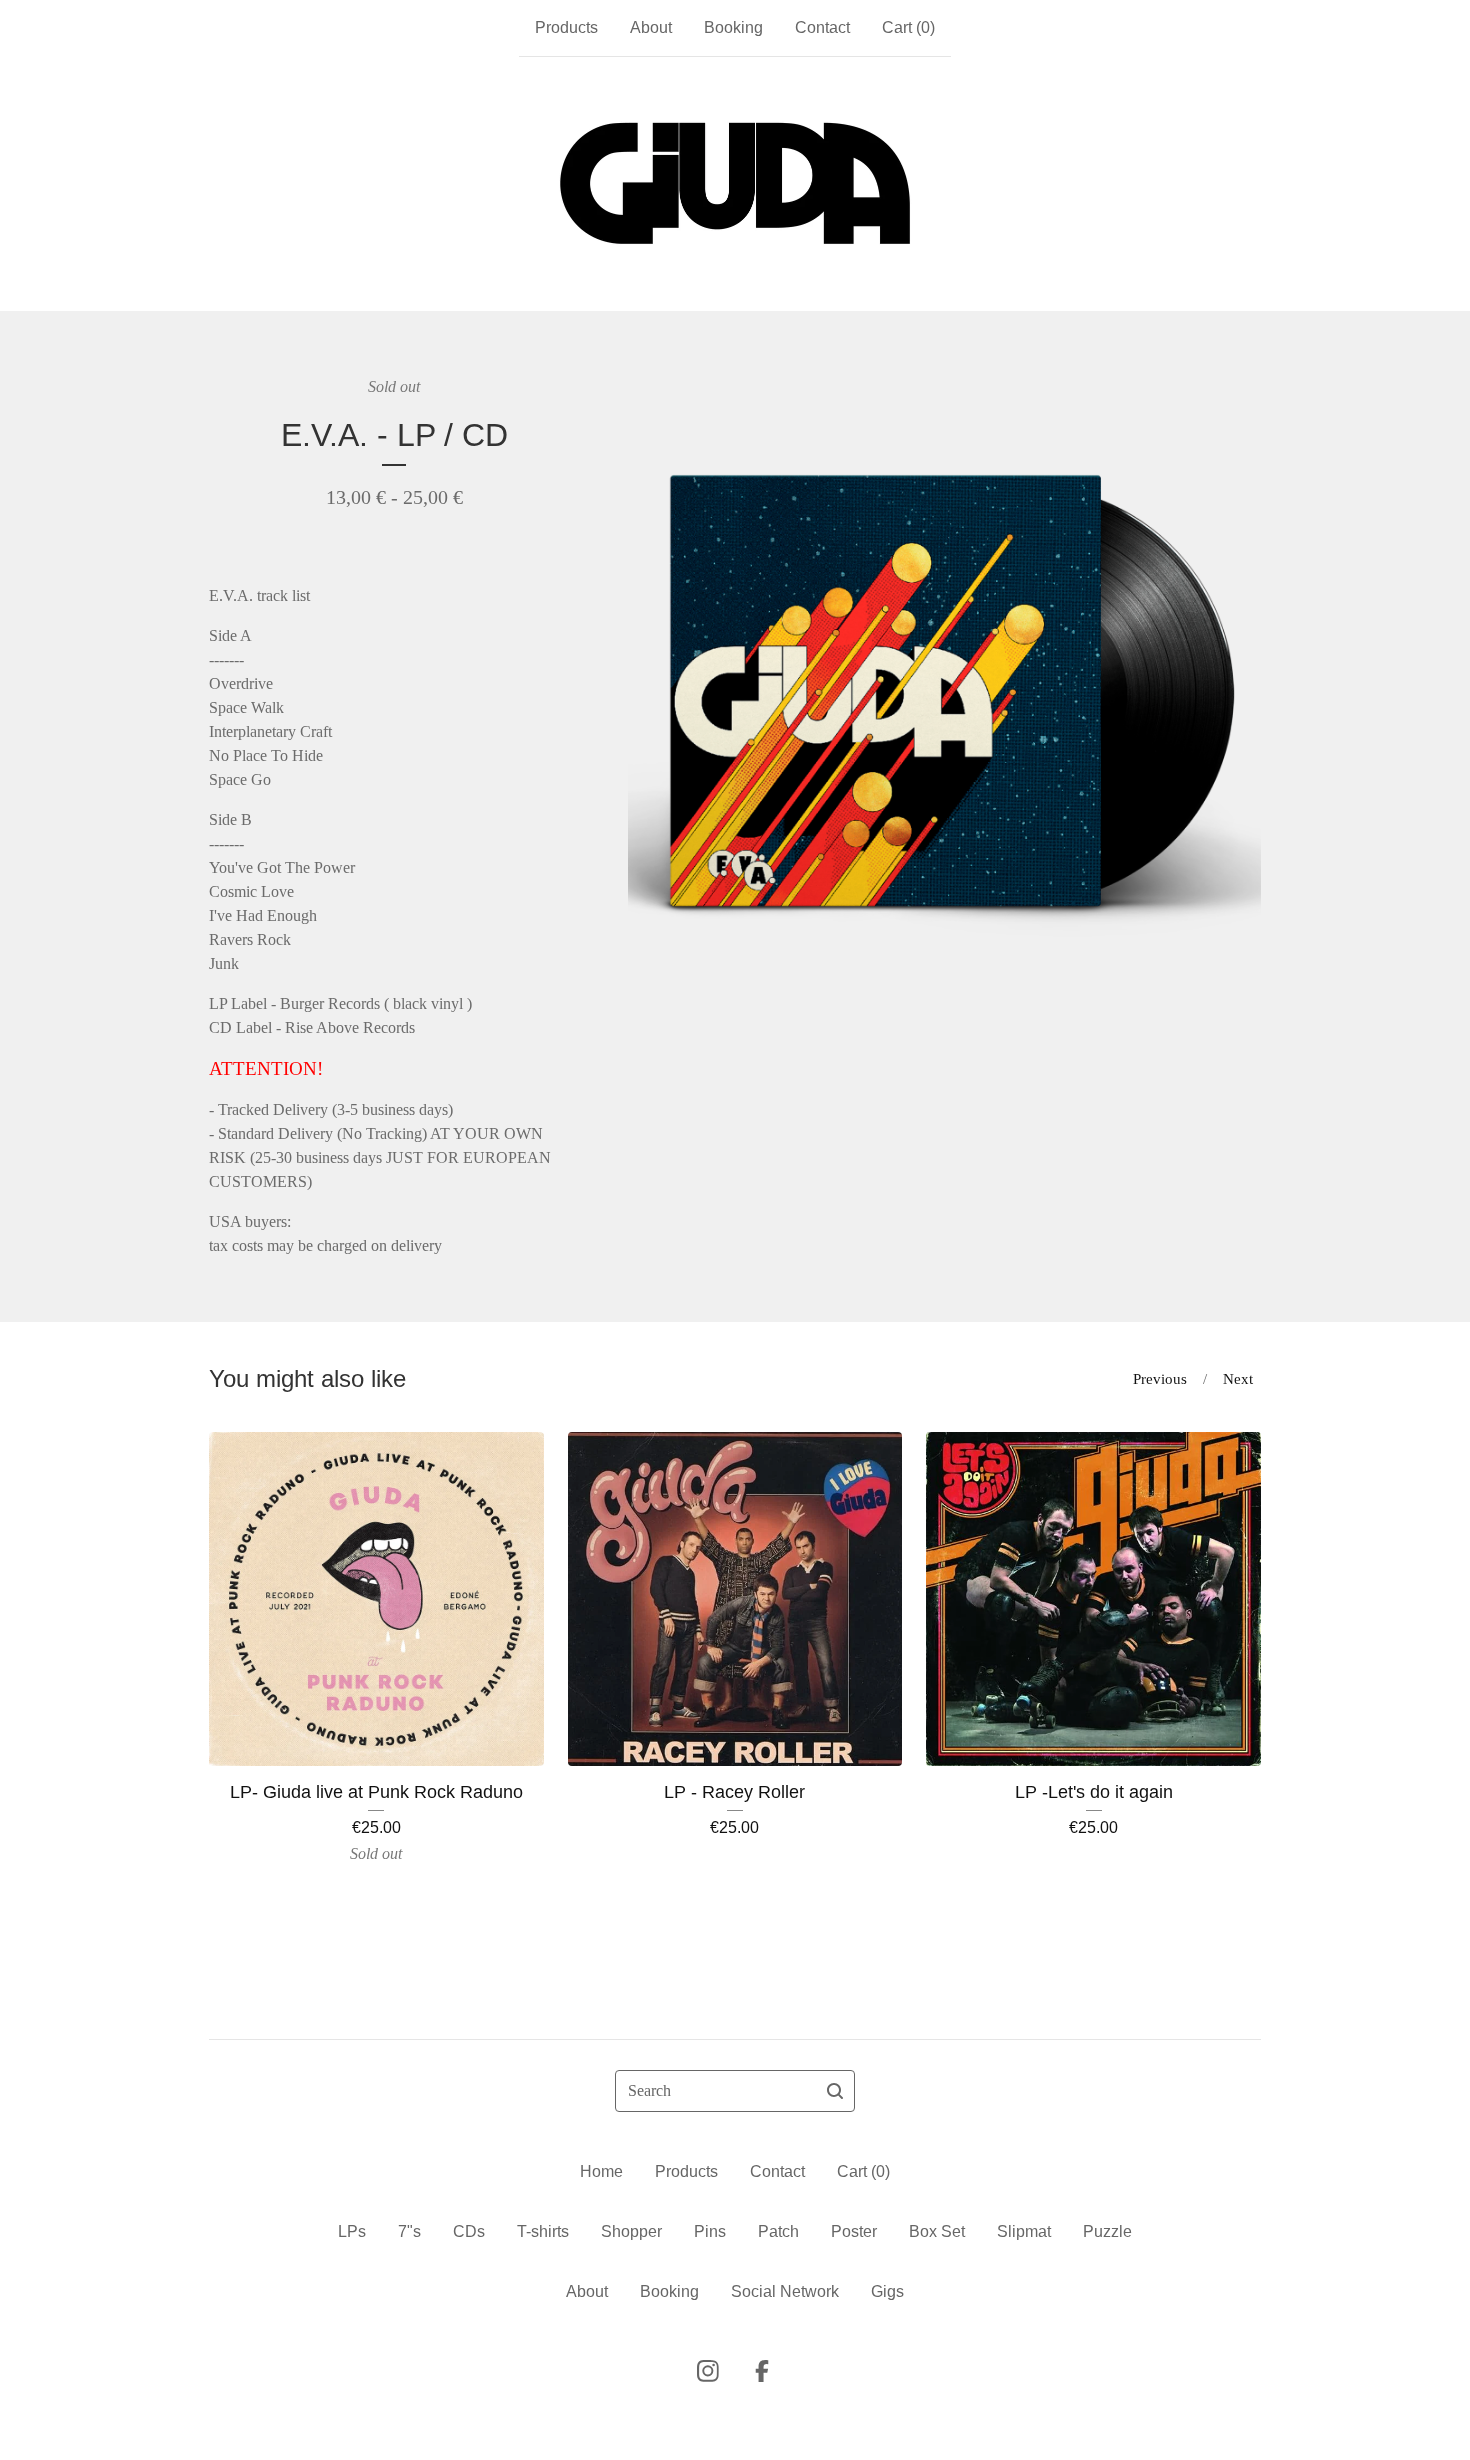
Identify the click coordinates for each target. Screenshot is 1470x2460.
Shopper (631, 2231)
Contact (822, 27)
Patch (778, 2231)
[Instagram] (708, 2371)
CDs (469, 2231)
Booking (733, 27)
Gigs (887, 2291)
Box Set (937, 2231)
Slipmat (1024, 2231)
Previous (1160, 1379)
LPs (352, 2231)
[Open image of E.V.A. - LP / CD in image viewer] (944, 691)
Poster (854, 2231)
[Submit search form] (835, 2091)
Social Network (785, 2291)
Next (1238, 1379)
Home (601, 2171)
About (651, 27)
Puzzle (1107, 2231)
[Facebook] (762, 2371)
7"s (409, 2231)
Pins (710, 2231)
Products (566, 27)
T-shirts (543, 2231)
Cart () (908, 27)
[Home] (735, 184)
